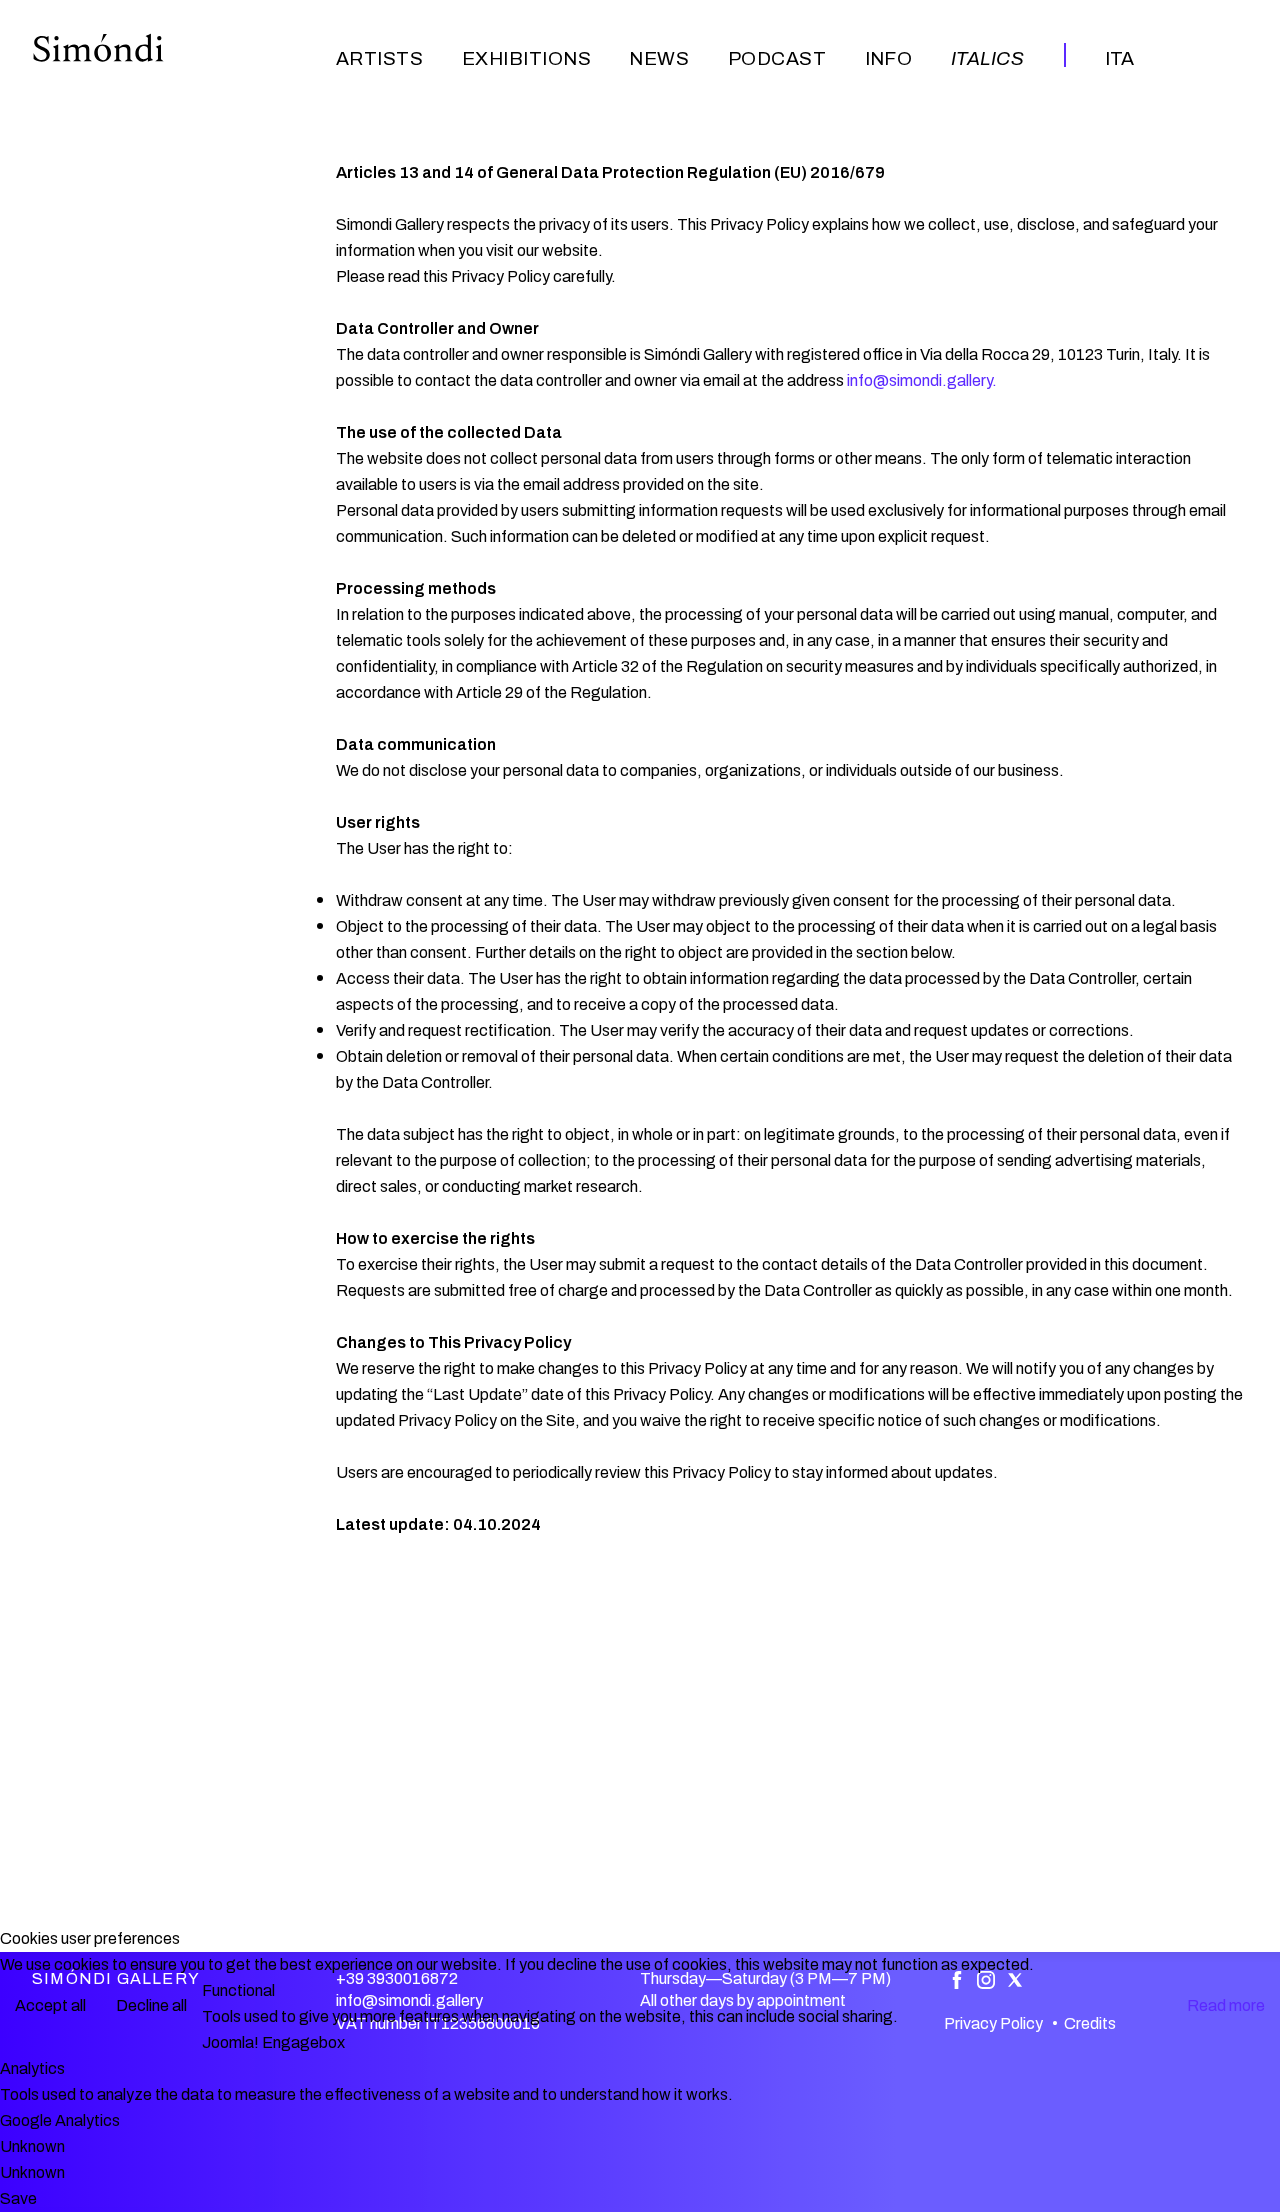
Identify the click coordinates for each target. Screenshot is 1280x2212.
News (659, 58)
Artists (379, 58)
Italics (987, 58)
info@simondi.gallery (919, 380)
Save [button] (18, 2198)
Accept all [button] (50, 2005)
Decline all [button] (151, 2005)
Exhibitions (526, 58)
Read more (1226, 2005)
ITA (1119, 58)
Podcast (777, 58)
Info (889, 58)
